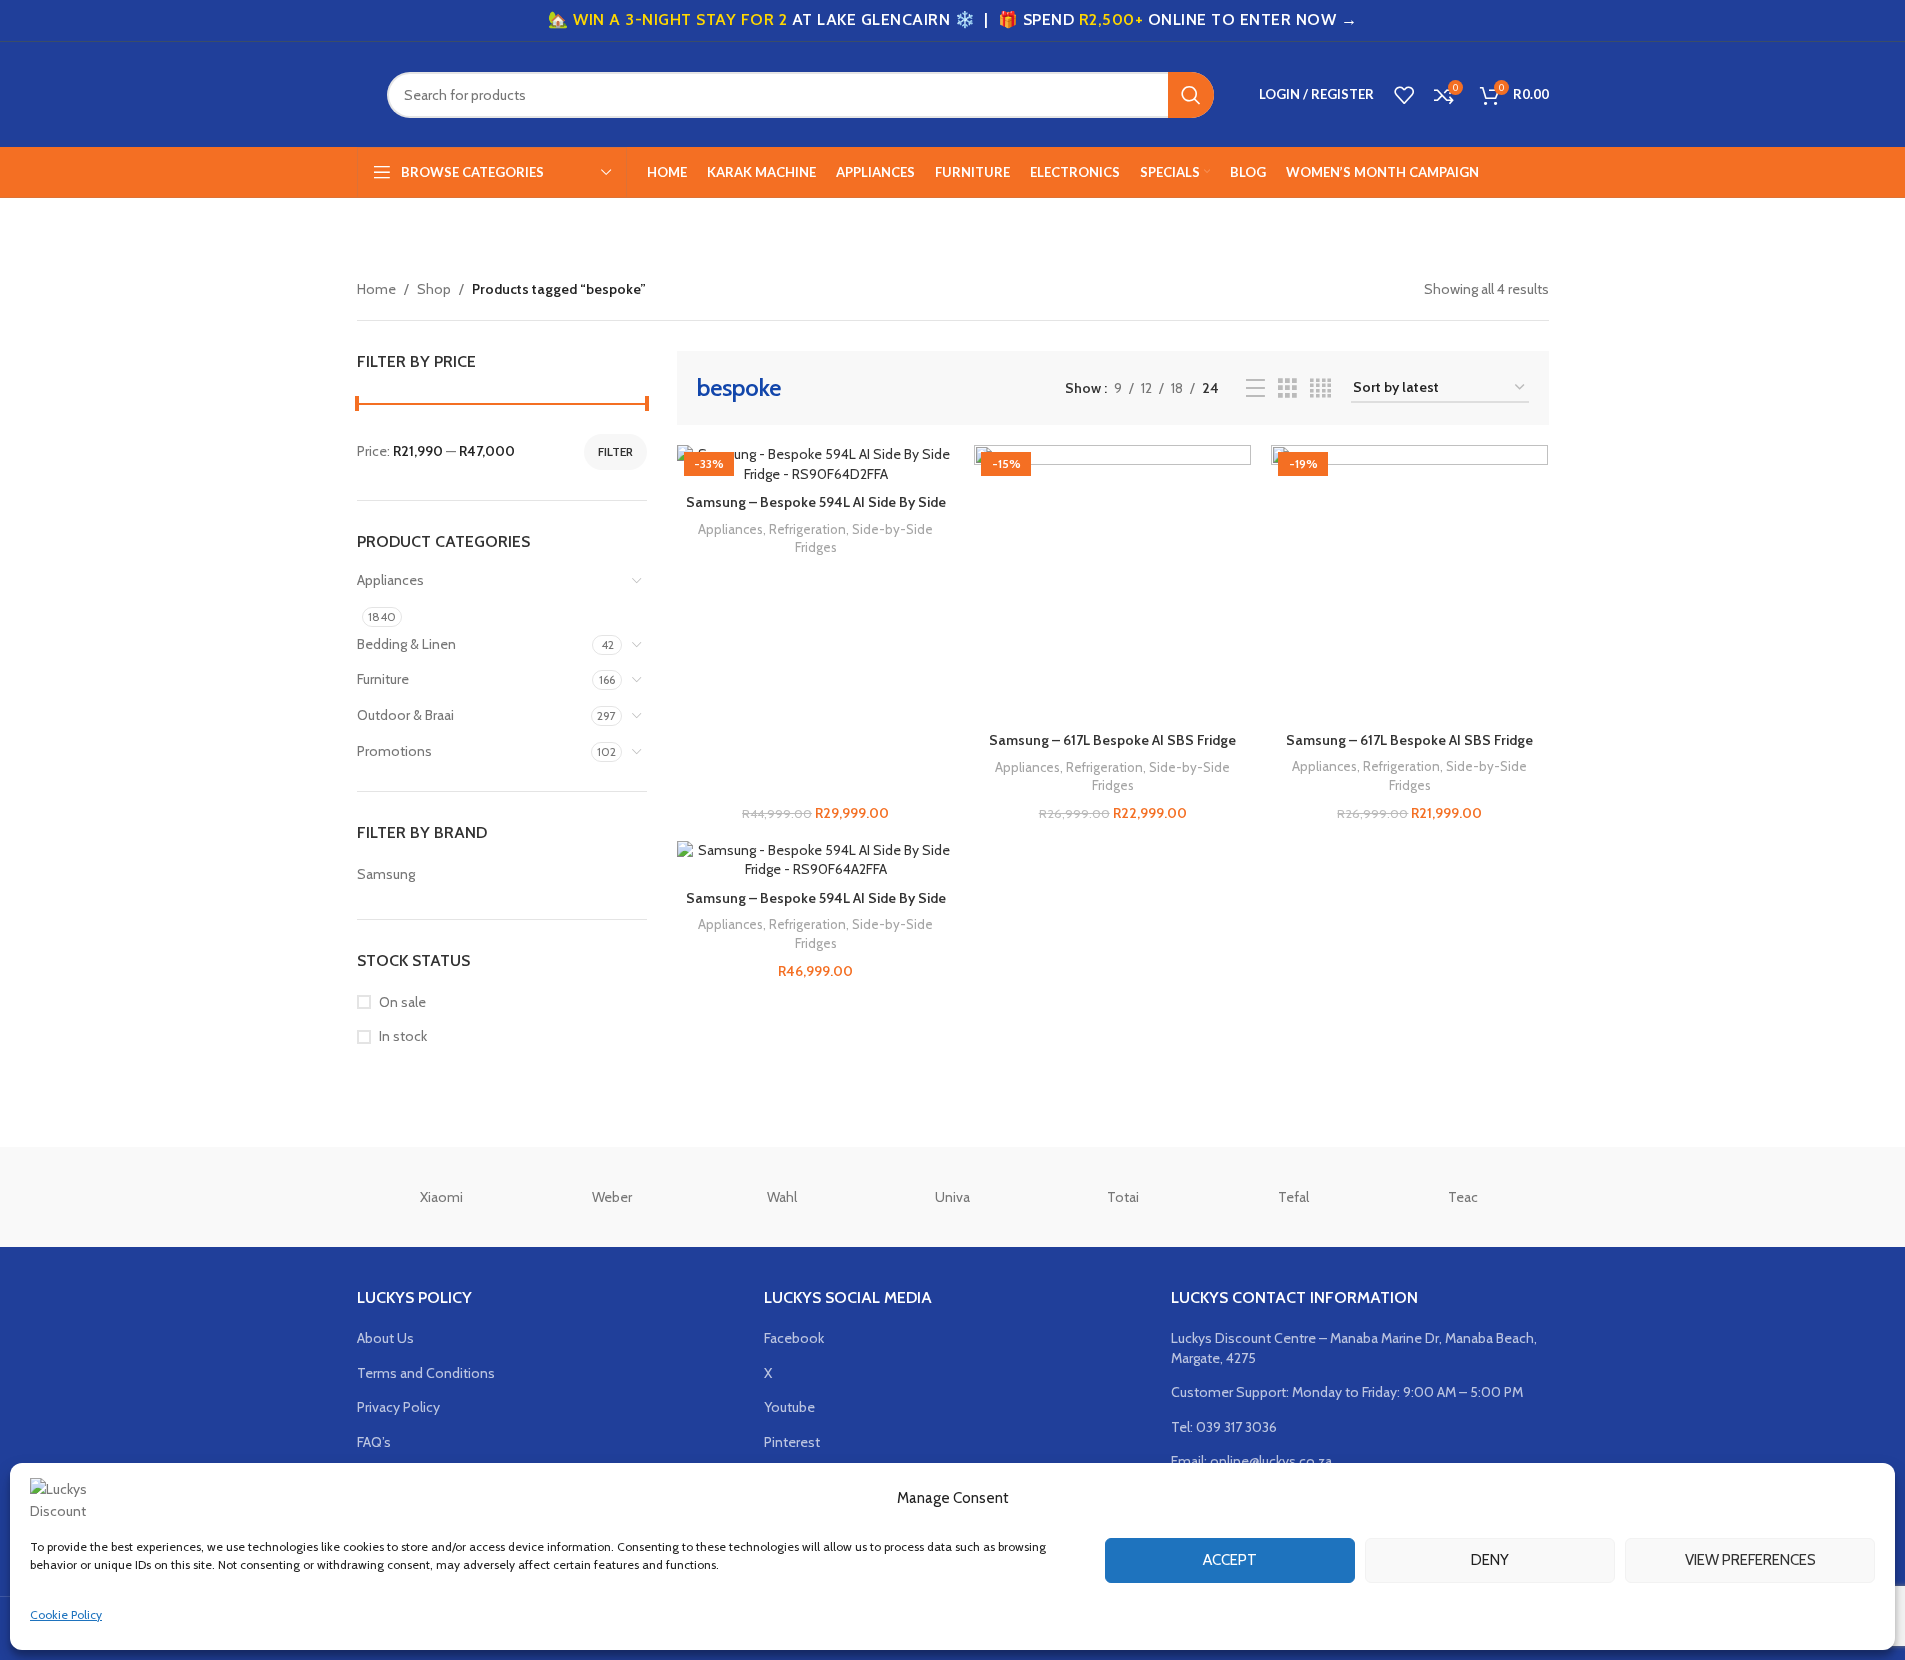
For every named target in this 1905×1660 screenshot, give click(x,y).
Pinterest (792, 1442)
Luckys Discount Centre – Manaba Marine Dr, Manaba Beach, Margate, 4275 (1354, 1348)
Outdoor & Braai (405, 715)
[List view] (1255, 388)
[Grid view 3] (1287, 388)
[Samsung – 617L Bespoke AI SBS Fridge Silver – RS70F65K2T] (1409, 583)
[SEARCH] (1191, 95)
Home (376, 289)
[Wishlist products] (1404, 95)
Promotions (394, 751)
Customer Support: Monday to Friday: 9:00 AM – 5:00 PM (1347, 1392)
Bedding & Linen (406, 644)
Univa (952, 1197)
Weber (612, 1197)
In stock (403, 1036)
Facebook (794, 1338)
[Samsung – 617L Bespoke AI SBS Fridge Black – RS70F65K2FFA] (1112, 583)
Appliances (390, 580)
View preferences (1750, 1560)
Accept (1230, 1560)
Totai (1123, 1197)
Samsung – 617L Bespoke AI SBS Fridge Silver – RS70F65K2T (1409, 750)
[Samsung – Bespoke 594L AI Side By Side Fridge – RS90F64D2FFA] (815, 464)
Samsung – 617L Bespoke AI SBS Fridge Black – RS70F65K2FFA (1112, 750)
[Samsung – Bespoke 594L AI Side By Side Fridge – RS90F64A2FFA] (815, 860)
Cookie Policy (66, 1614)
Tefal (1293, 1197)
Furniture (383, 679)
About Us (385, 1338)
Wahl (782, 1197)
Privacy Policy (398, 1407)
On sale (402, 1002)
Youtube (789, 1407)
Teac (1463, 1197)
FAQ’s (374, 1442)
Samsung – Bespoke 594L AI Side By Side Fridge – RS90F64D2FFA (816, 512)
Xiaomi (441, 1197)
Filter (615, 451)
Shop (434, 289)
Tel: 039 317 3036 (1224, 1427)
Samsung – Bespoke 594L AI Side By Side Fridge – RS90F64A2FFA (816, 908)
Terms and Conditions (426, 1373)
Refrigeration (807, 529)
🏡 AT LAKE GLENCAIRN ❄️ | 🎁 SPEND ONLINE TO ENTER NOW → (952, 19)
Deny (1490, 1560)
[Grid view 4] (1320, 388)
